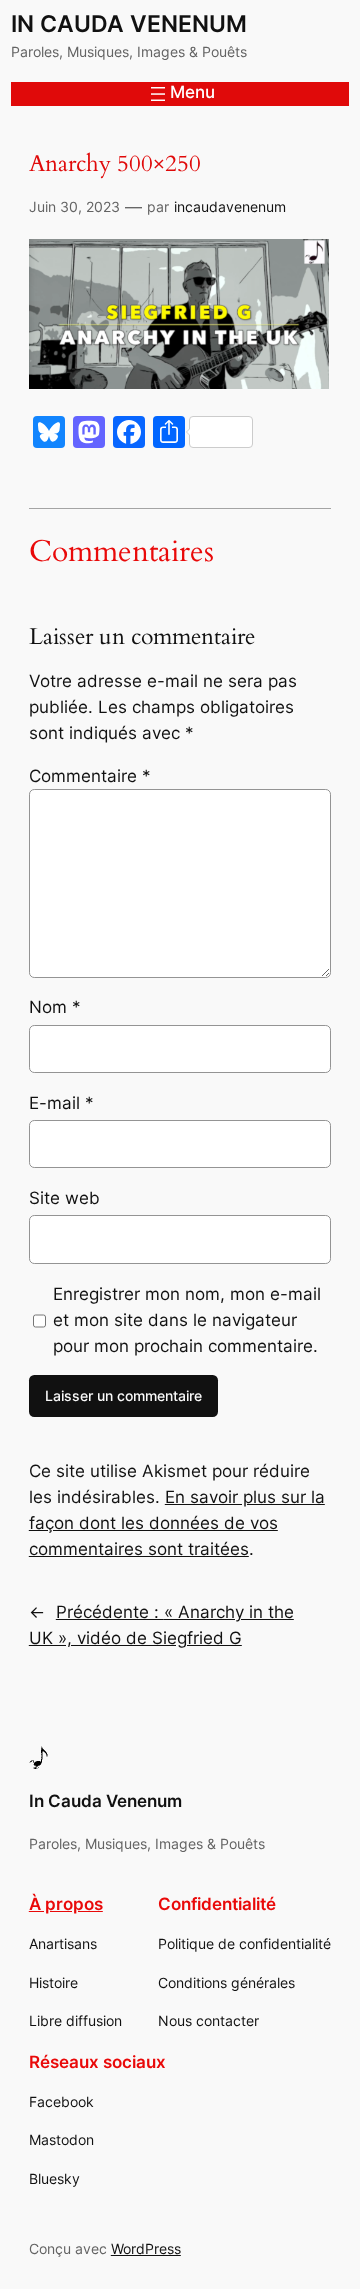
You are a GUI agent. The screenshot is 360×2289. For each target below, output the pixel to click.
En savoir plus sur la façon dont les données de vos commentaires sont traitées (177, 1523)
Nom (55, 1007)
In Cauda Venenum (129, 23)
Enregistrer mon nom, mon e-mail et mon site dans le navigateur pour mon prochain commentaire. (187, 1320)
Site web (64, 1198)
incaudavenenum (230, 206)
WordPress (146, 2248)
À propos (66, 1904)
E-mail (61, 1103)
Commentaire (90, 776)
